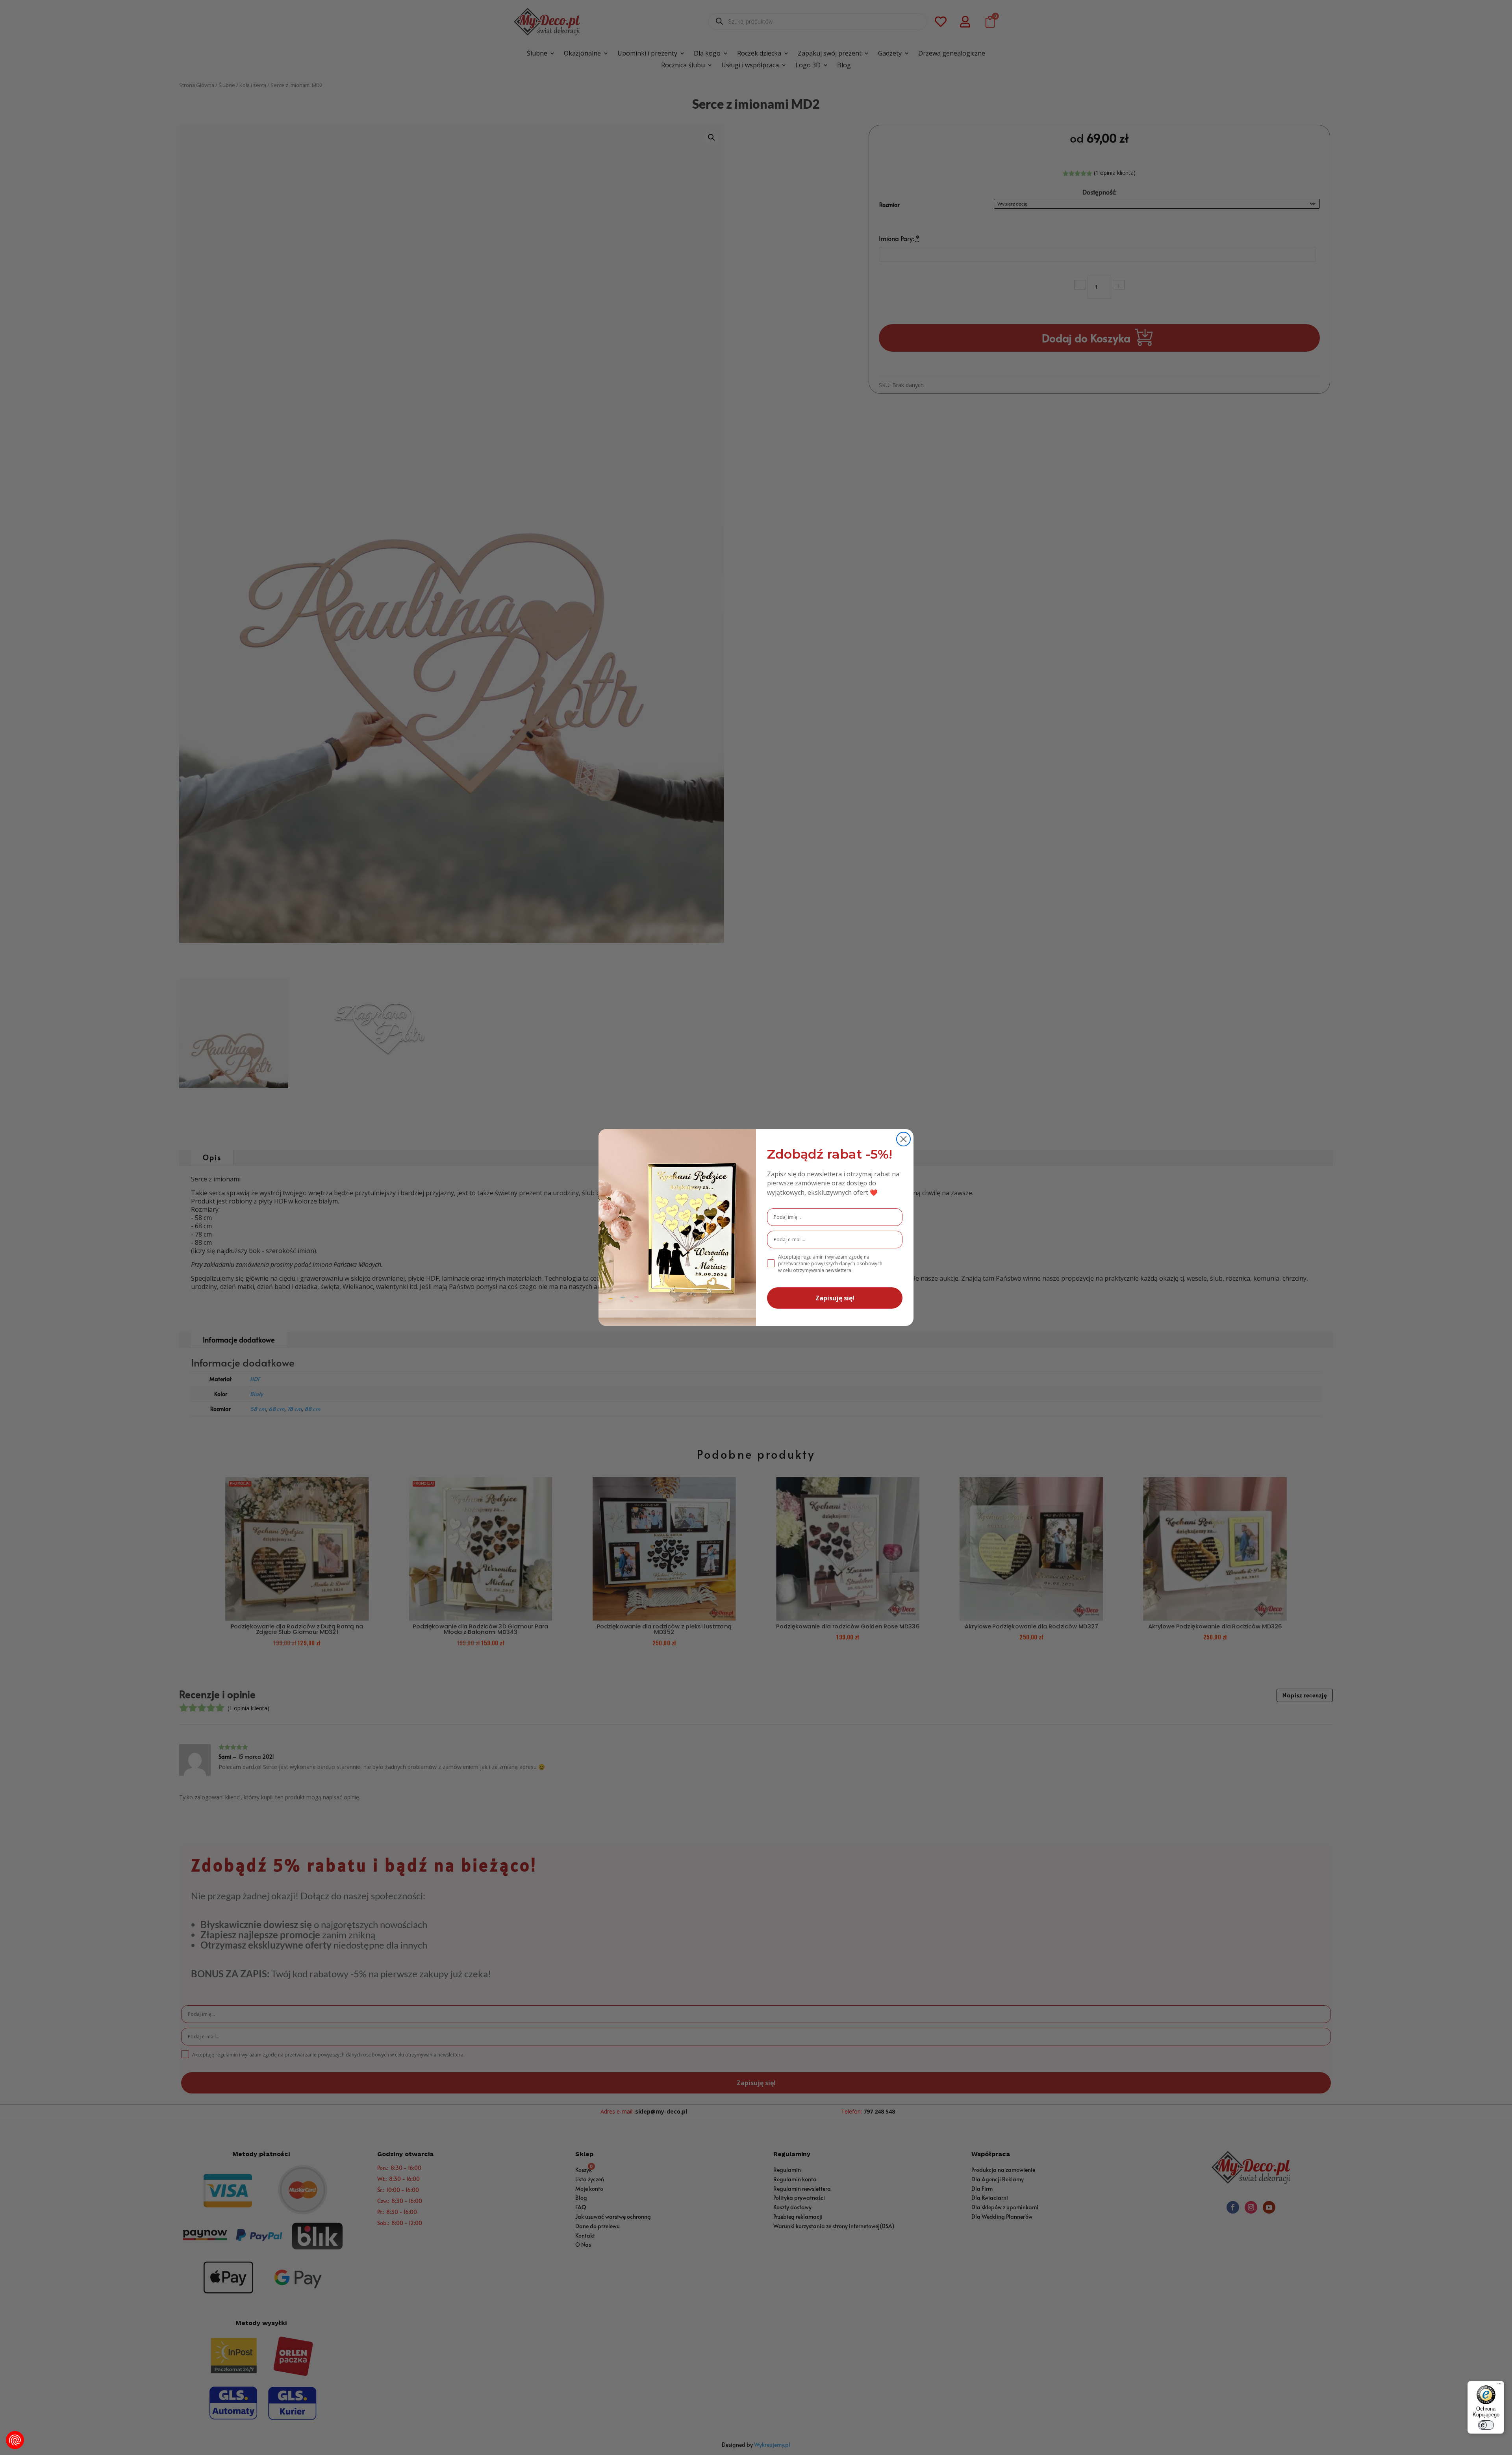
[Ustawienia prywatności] (15, 2440)
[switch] (1486, 2425)
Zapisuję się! (835, 1298)
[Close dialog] (903, 1139)
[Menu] (1499, 2386)
